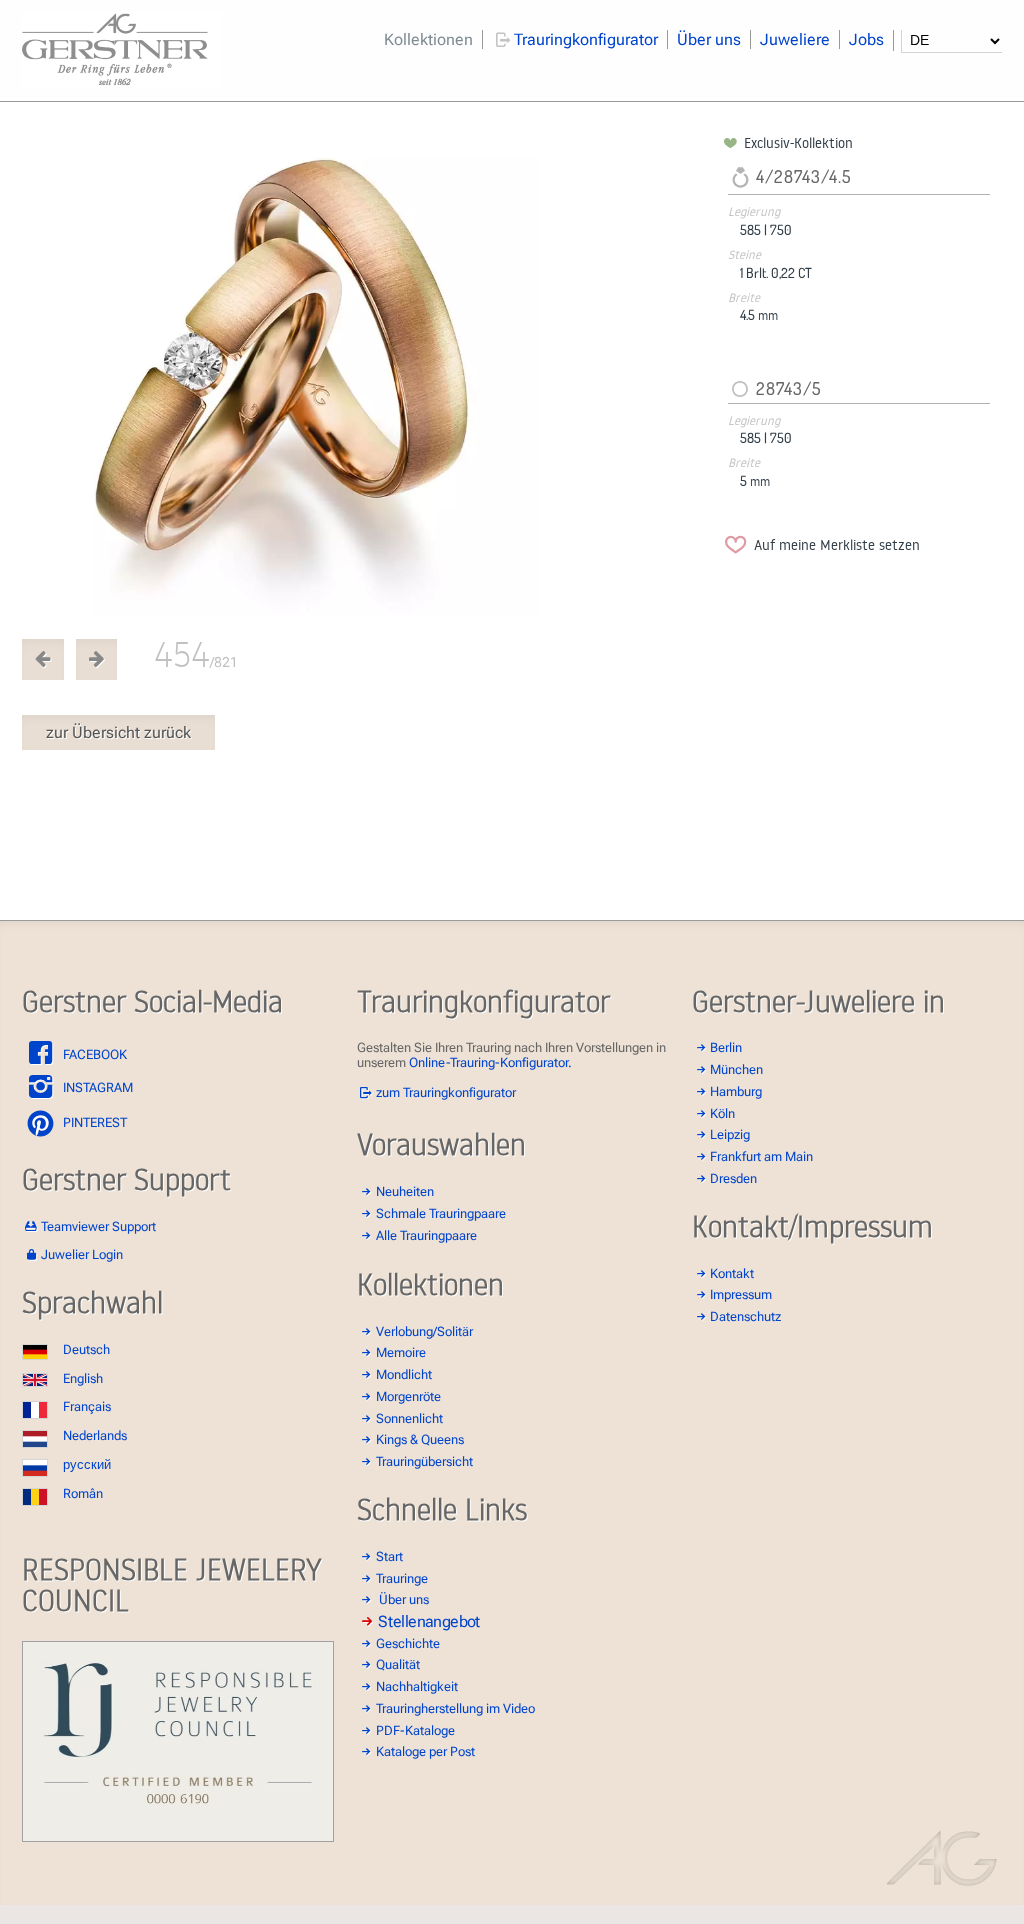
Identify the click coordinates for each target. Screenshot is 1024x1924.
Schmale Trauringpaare (441, 1213)
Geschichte (408, 1643)
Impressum (741, 1294)
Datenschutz (745, 1316)
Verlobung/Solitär (424, 1331)
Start (389, 1556)
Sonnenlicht (409, 1418)
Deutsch (86, 1349)
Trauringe (402, 1578)
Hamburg (736, 1091)
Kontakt (732, 1273)
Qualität (398, 1664)
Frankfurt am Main (761, 1156)
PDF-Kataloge (415, 1730)
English (83, 1378)
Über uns (709, 39)
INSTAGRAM (96, 1087)
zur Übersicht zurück (118, 732)
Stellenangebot (429, 1621)
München (736, 1069)
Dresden (733, 1178)
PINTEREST (93, 1122)
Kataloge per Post (425, 1751)
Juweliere (795, 39)
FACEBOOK (93, 1054)
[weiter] (369, 375)
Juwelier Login (82, 1254)
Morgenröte (408, 1396)
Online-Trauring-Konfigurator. (490, 1062)
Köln (722, 1113)
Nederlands (95, 1435)
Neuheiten (405, 1191)
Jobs (866, 39)
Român (83, 1493)
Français (87, 1406)
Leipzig (730, 1134)
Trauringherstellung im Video (455, 1708)
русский (87, 1464)
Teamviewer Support (98, 1226)
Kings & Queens (420, 1439)
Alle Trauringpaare (426, 1235)
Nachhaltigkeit (417, 1686)
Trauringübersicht (424, 1461)
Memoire (401, 1352)
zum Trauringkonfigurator (446, 1092)
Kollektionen (428, 39)
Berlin (726, 1047)
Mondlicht (404, 1374)
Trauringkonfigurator (586, 39)
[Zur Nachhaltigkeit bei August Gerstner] (178, 1837)
